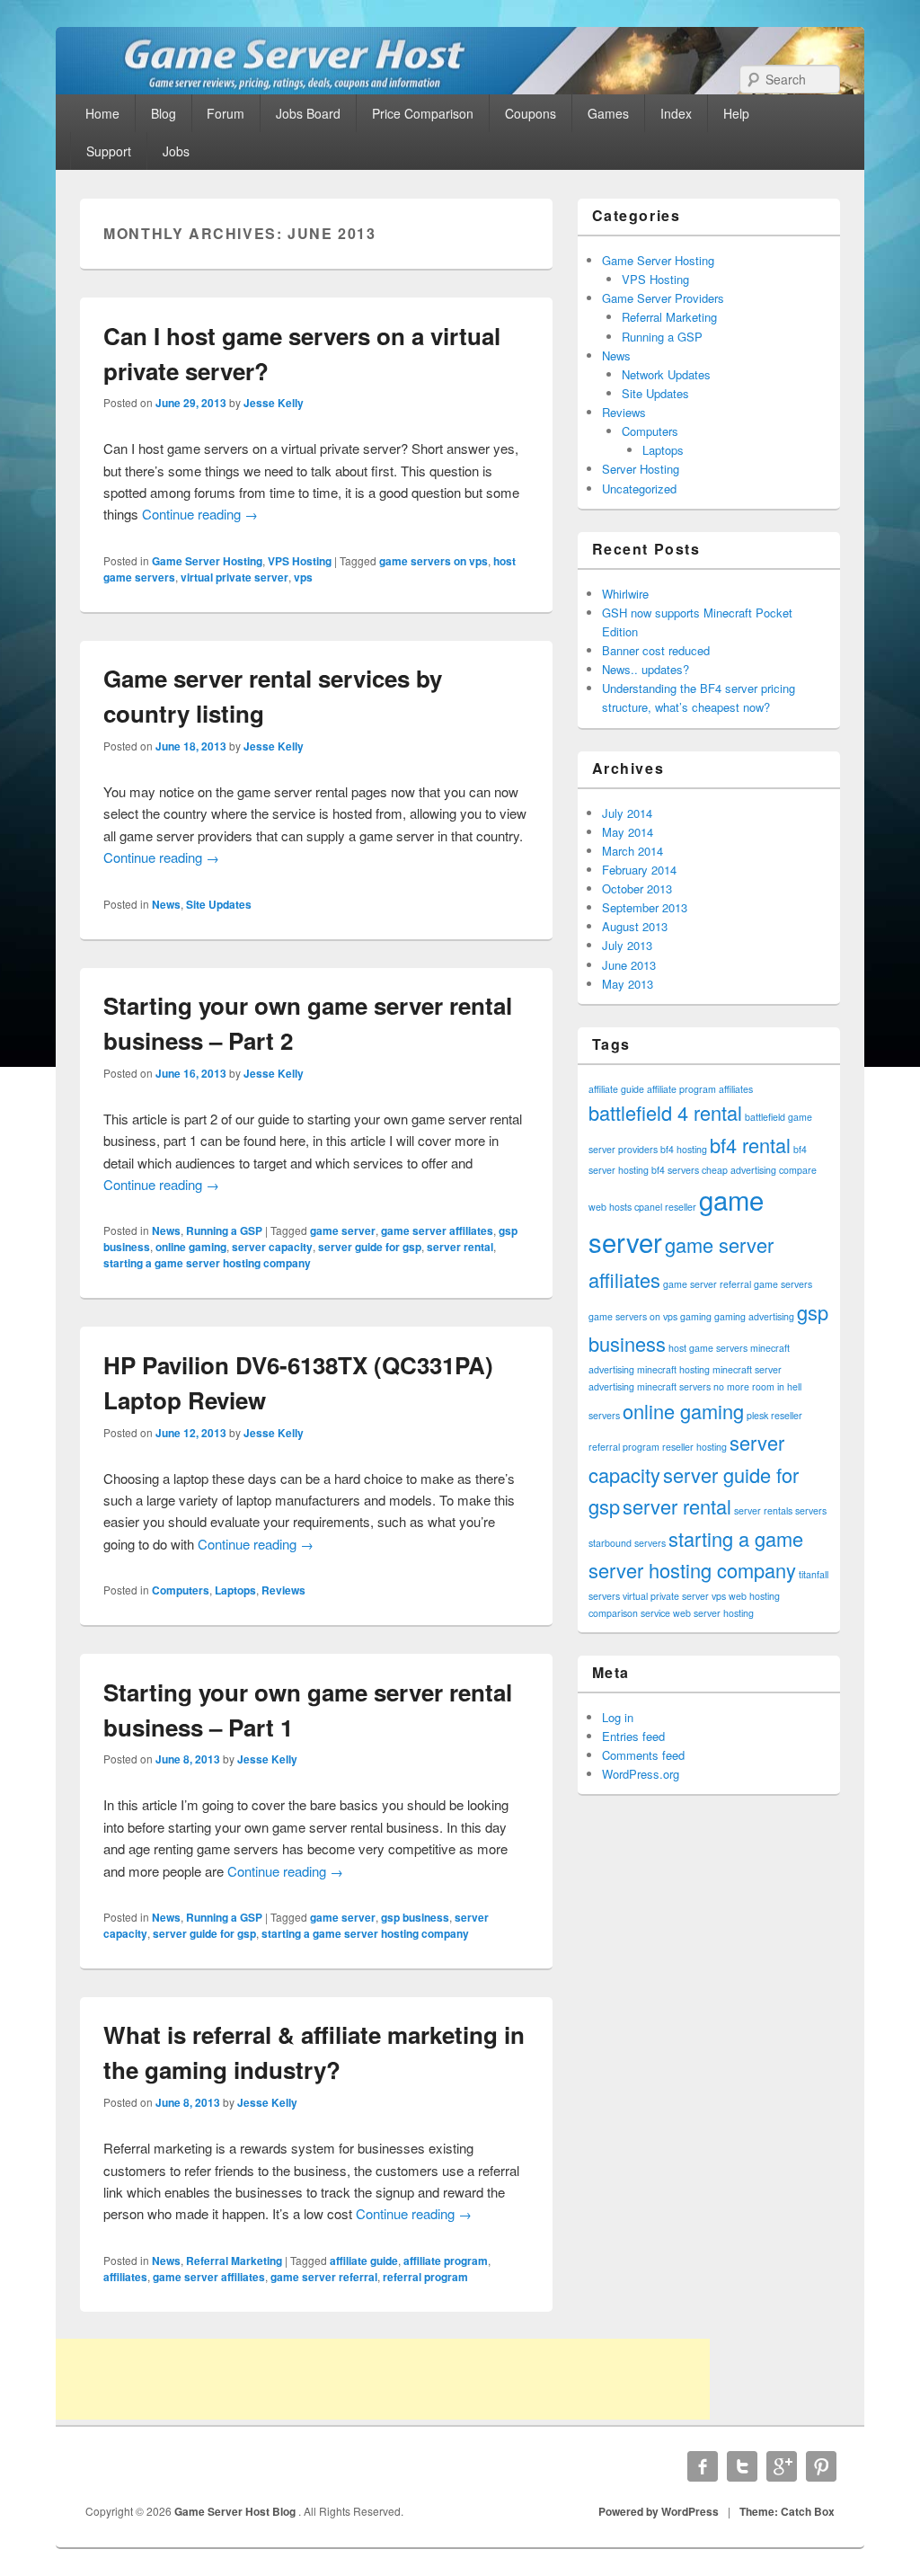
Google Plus (782, 2466)
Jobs (176, 151)
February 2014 (639, 870)
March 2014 (632, 851)
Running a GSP (224, 1230)
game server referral (324, 2277)
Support (109, 151)
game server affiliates (437, 1230)
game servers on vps (433, 561)
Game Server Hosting (207, 561)
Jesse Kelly (274, 403)
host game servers (708, 1348)
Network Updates (666, 374)
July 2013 (627, 945)
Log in (618, 1717)
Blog (164, 113)
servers (811, 1510)
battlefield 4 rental (665, 1112)
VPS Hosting (300, 561)
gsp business (415, 1917)
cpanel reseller (665, 1207)
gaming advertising (754, 1316)
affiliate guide (364, 2261)
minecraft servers (674, 1386)
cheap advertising (739, 1170)
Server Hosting (641, 469)
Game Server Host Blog (236, 2511)
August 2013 (635, 926)
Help (736, 113)
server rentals (763, 1510)
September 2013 (645, 907)
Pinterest (821, 2466)
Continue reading (200, 514)
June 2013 (629, 965)
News (166, 904)
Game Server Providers (663, 298)
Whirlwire (625, 594)
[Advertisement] (383, 2379)
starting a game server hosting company (207, 1263)
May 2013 (628, 984)
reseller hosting (694, 1447)
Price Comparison (423, 113)
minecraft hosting (673, 1369)
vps (303, 577)
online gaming (191, 1247)
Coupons (531, 113)
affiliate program (446, 2261)
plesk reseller (774, 1415)
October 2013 (637, 888)
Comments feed (643, 1755)
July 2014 (627, 813)
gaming (696, 1316)
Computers (181, 1590)
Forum (226, 113)
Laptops (235, 1590)
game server (343, 1230)
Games (608, 113)
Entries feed (633, 1736)
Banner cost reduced (656, 650)
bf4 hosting (684, 1149)
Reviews (283, 1590)
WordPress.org (641, 1774)
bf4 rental (750, 1145)
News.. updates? (646, 669)
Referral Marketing (234, 2261)
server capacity (272, 1247)
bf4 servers (675, 1170)
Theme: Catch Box (787, 2511)
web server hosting (713, 1613)
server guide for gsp (370, 1247)
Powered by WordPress (659, 2511)
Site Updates (219, 904)
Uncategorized (639, 489)
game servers (783, 1284)
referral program (425, 2277)
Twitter (742, 2466)
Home (102, 113)
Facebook (703, 2466)
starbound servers (627, 1543)
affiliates (125, 2277)
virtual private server (234, 577)
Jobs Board (308, 113)
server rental (460, 1247)
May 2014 (628, 832)
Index (676, 113)
